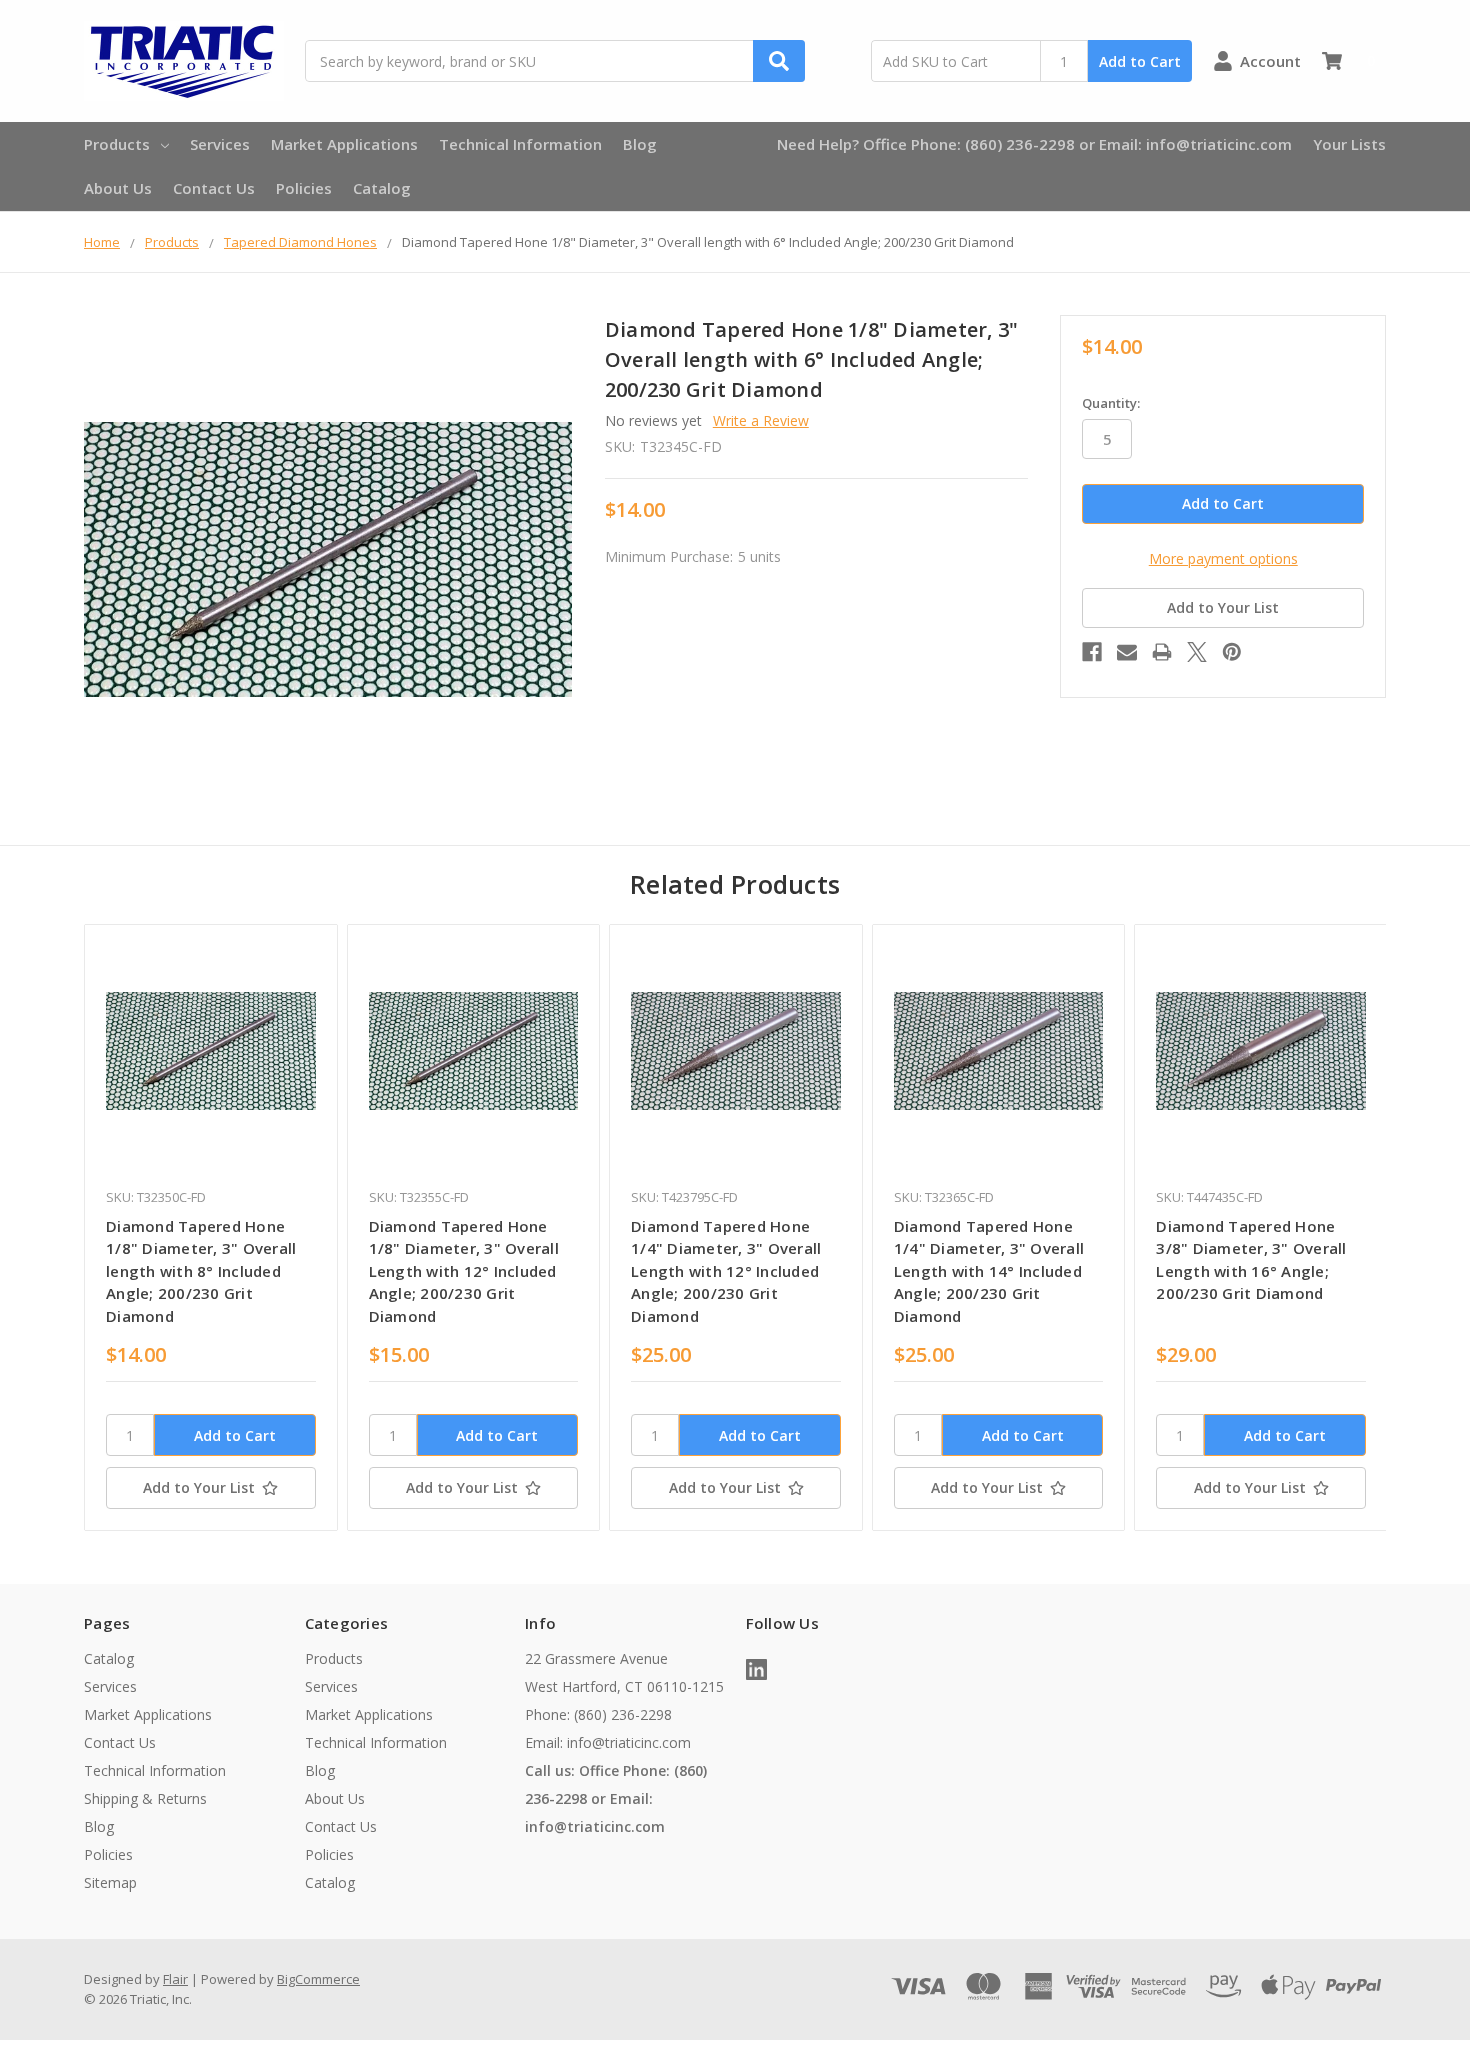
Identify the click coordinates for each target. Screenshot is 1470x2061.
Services (220, 144)
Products (117, 144)
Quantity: (1111, 403)
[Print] (1162, 652)
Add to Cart (1140, 61)
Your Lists (1349, 144)
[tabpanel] (210, 1228)
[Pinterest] (1232, 652)
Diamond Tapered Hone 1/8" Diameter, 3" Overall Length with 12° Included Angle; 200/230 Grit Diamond (464, 1271)
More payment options (1223, 558)
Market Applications (344, 144)
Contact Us (214, 188)
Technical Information (520, 144)
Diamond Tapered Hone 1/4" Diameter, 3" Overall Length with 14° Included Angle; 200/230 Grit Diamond (989, 1271)
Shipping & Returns (145, 1798)
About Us (118, 188)
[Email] (1127, 652)
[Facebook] (1092, 652)
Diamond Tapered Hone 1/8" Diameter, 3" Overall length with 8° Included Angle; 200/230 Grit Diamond (201, 1271)
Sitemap (110, 1882)
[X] (1197, 652)
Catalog (382, 188)
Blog (640, 144)
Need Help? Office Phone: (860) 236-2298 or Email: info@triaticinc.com (1034, 144)
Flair (175, 1979)
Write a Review (761, 420)
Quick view (210, 1050)
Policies (304, 188)
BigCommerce (318, 1979)
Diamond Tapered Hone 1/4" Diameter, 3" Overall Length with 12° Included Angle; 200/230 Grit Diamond (726, 1271)
